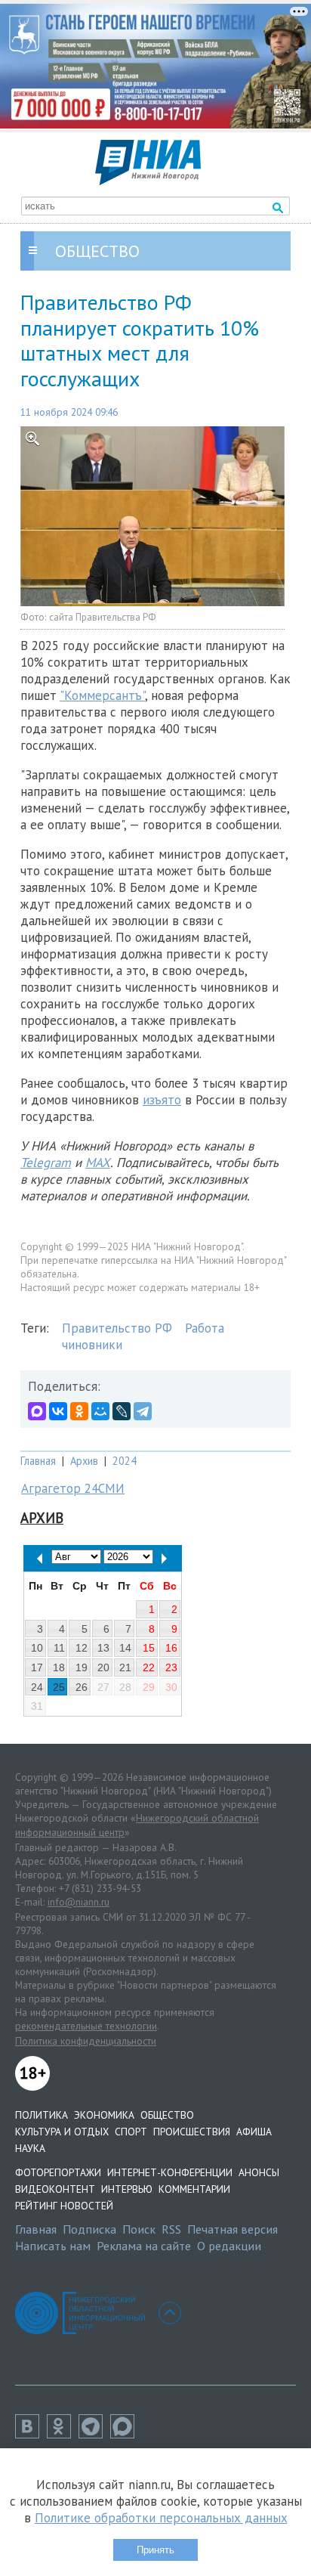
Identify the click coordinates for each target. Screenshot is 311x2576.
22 (149, 1667)
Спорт (131, 2132)
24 (37, 1687)
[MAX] (37, 1411)
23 (171, 1667)
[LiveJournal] (122, 1411)
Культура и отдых (62, 2132)
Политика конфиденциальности (86, 2041)
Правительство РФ (117, 1328)
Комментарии (194, 2189)
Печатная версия (232, 2229)
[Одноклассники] (79, 1411)
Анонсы (259, 2172)
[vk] (31, 2434)
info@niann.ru (79, 1902)
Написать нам (53, 2246)
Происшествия (192, 2132)
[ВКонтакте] (58, 1411)
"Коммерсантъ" (102, 695)
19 (82, 1667)
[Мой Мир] (100, 1411)
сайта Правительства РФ (102, 617)
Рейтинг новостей (64, 2206)
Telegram (46, 1163)
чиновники (92, 1345)
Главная (38, 1461)
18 (59, 1667)
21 (125, 1667)
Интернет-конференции (170, 2172)
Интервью (127, 2189)
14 (125, 1648)
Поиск (139, 2229)
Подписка (89, 2229)
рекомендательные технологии (86, 2026)
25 (59, 1687)
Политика (42, 2115)
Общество (167, 2115)
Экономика (104, 2115)
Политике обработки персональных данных (161, 2518)
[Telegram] (143, 1411)
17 (37, 1667)
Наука (30, 2148)
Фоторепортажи (58, 2172)
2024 (125, 1461)
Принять (155, 2550)
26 (82, 1687)
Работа (205, 1328)
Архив (84, 1461)
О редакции (229, 2246)
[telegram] (94, 2434)
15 (149, 1648)
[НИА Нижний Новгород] (148, 181)
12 (82, 1648)
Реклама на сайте (144, 2246)
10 (37, 1648)
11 (59, 1648)
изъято (162, 1100)
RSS (171, 2229)
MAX (98, 1163)
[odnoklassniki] (63, 2434)
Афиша (254, 2132)
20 (103, 1667)
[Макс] (126, 2434)
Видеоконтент (55, 2189)
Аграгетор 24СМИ (73, 1488)
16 (171, 1648)
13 (103, 1648)
